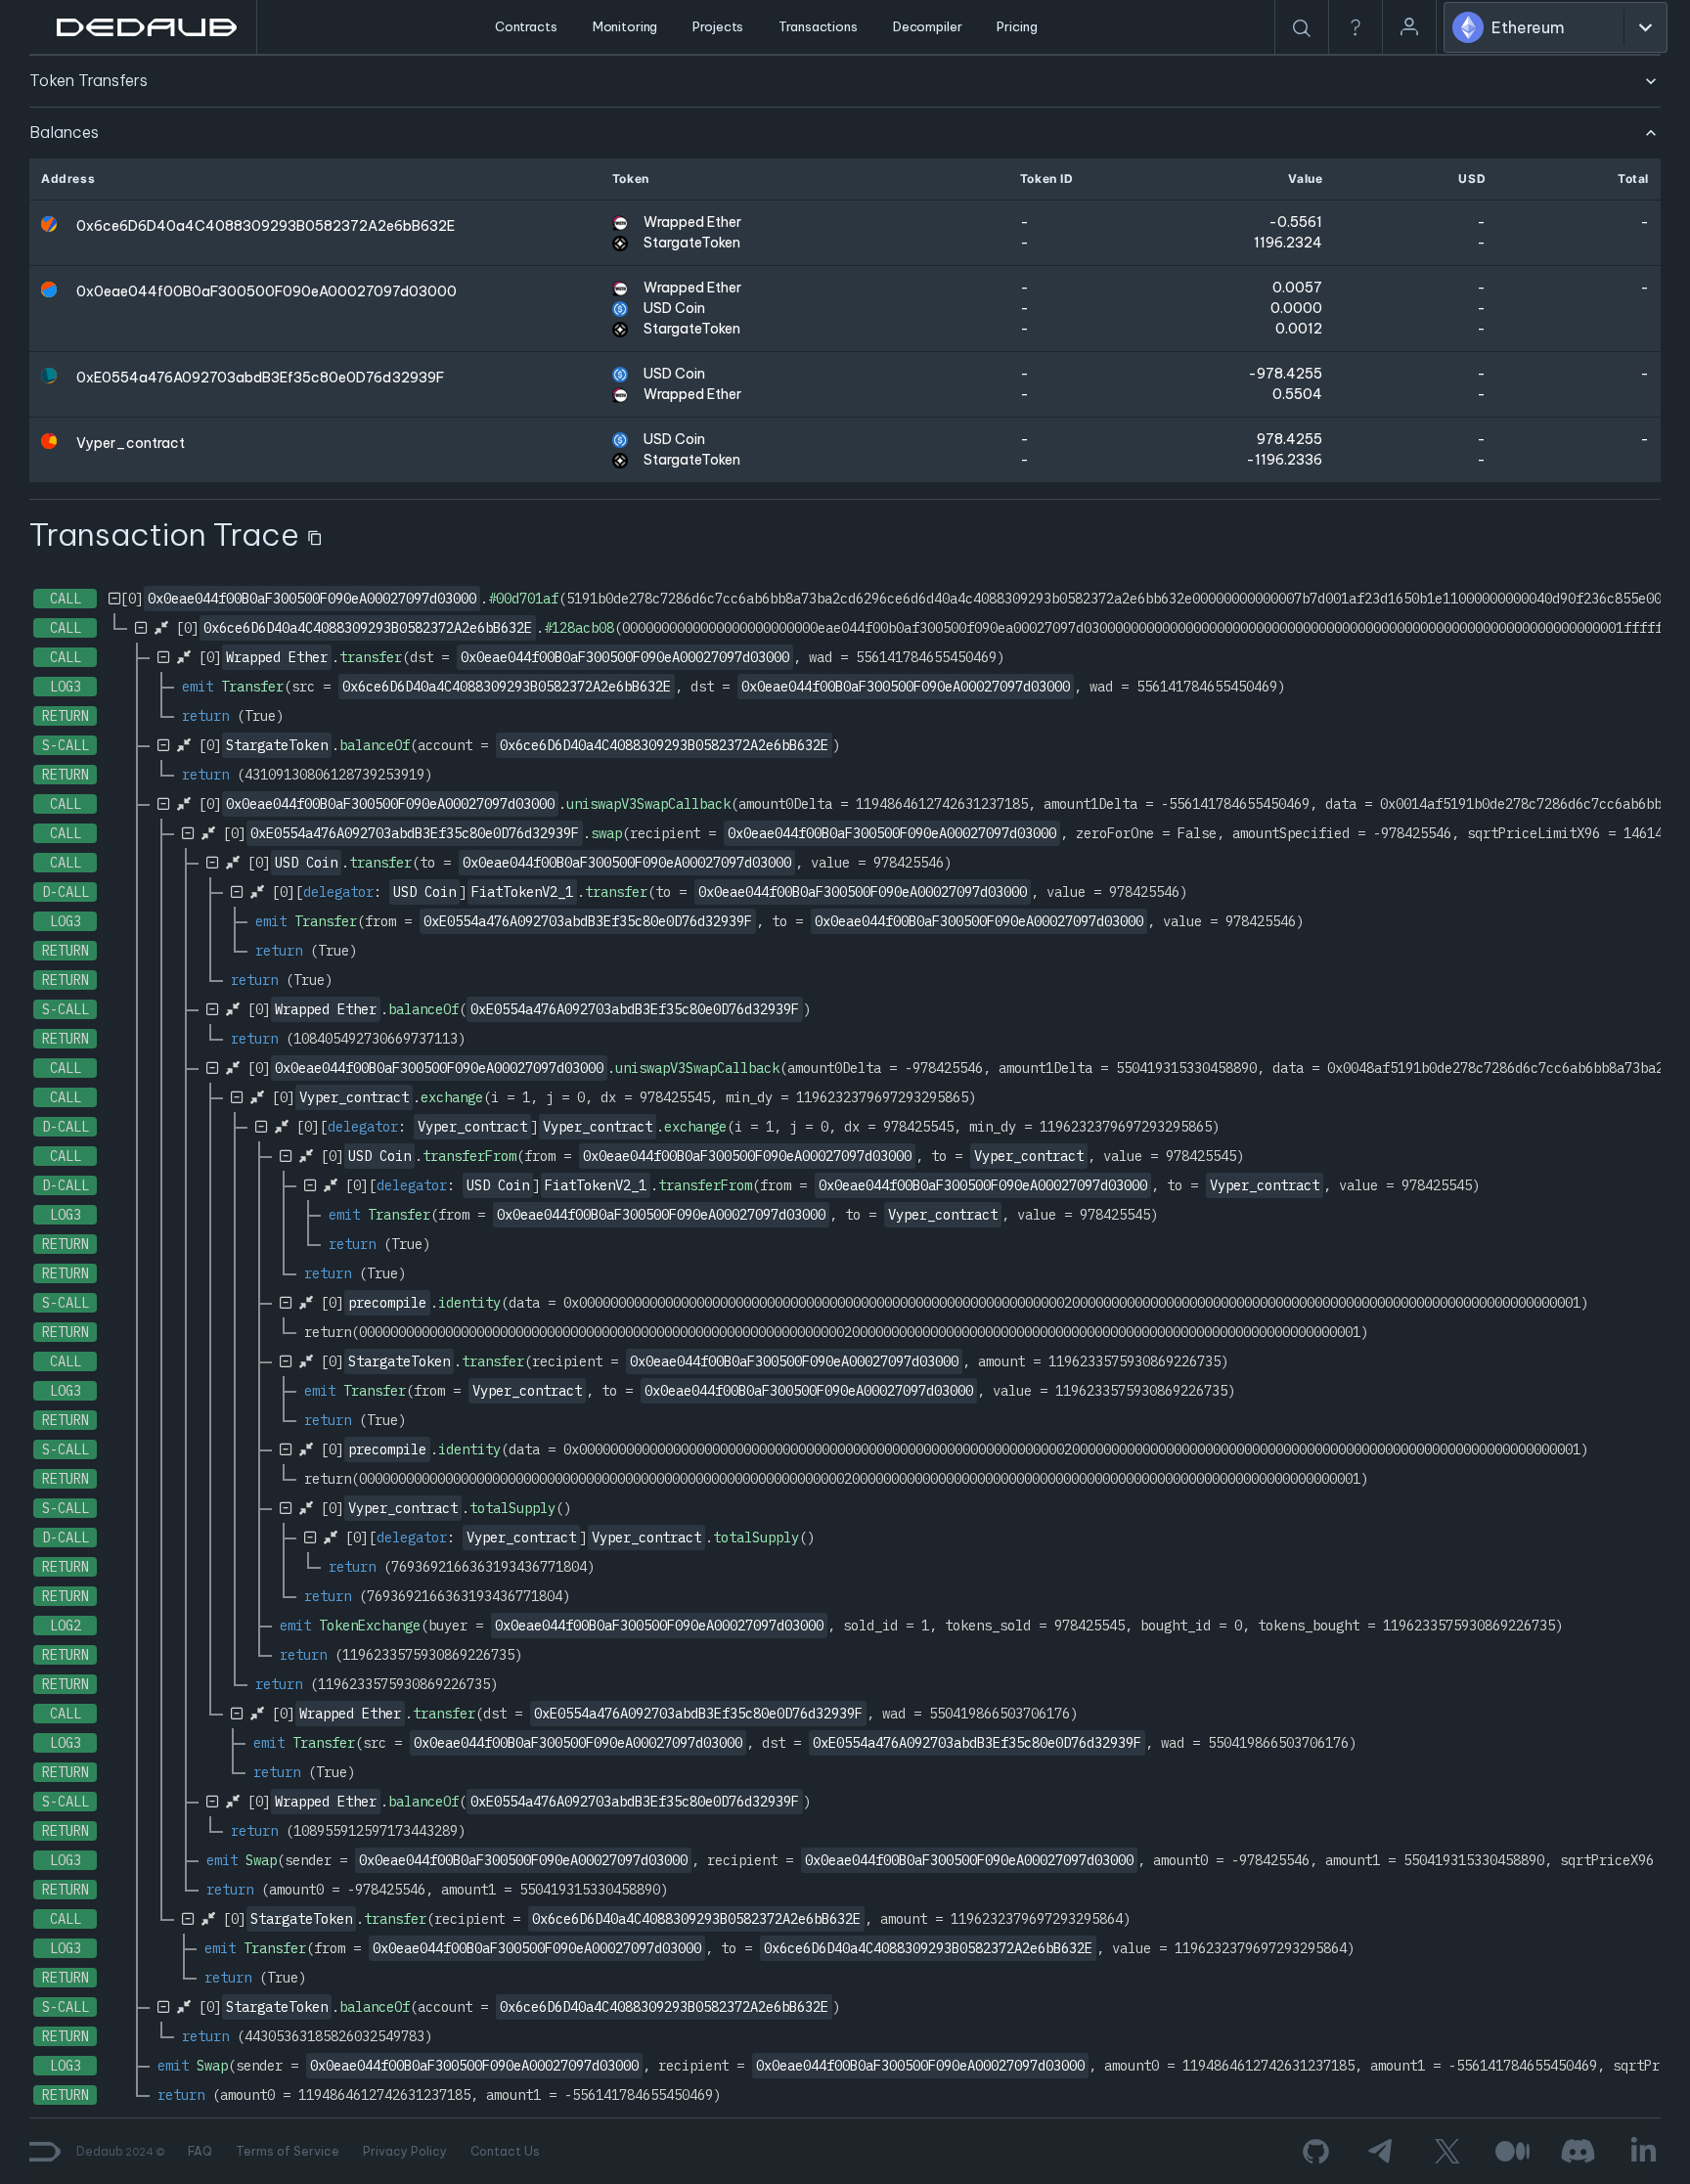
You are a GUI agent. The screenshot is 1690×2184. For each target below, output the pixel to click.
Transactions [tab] (818, 26)
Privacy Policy (405, 2151)
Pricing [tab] (1017, 26)
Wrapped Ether (692, 222)
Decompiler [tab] (928, 26)
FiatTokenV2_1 (522, 892)
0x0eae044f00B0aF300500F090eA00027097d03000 (267, 291)
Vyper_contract (131, 443)
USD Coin (674, 308)
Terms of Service (288, 2151)
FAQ (200, 2151)
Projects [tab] (718, 26)
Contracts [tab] (526, 26)
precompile (387, 1303)
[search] (1302, 28)
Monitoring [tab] (625, 26)
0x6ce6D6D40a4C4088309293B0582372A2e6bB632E (266, 226)
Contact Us (505, 2151)
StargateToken (692, 243)
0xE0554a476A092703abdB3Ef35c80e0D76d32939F (260, 378)
